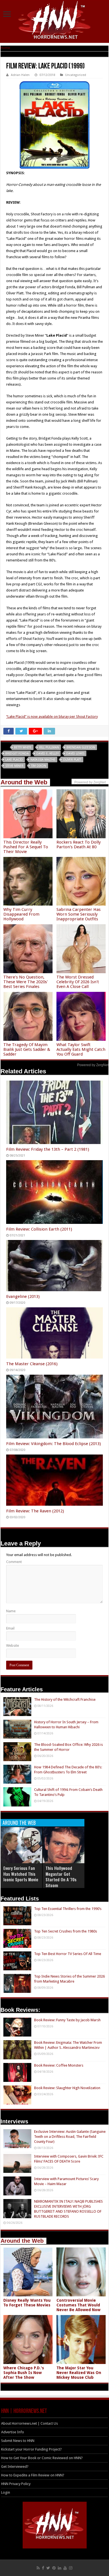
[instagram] (71, 2568)
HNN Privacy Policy (16, 2484)
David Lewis (75, 754)
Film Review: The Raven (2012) (35, 1511)
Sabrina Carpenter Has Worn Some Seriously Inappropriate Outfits (79, 914)
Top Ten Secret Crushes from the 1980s (66, 1931)
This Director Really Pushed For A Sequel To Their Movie (26, 847)
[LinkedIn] (60, 2568)
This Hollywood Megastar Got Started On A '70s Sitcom (61, 1877)
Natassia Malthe (43, 760)
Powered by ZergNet (93, 1065)
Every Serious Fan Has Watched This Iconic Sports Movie (21, 1874)
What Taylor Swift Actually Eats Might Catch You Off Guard (81, 1049)
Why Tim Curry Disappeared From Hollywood (21, 914)
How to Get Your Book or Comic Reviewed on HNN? (42, 2458)
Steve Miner (14, 766)
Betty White (23, 747)
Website (13, 1646)
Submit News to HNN (18, 2441)
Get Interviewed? (15, 2467)
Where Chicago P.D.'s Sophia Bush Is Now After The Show (24, 2373)
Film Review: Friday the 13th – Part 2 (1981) (48, 1149)
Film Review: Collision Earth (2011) (39, 1229)
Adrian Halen (20, 75)
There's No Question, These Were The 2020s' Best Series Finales (26, 982)
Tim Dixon (39, 766)
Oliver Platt (72, 760)
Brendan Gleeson (81, 747)
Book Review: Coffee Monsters (59, 2065)
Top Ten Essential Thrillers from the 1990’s (68, 1909)
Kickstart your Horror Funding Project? (31, 2449)
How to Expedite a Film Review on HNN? (33, 2475)
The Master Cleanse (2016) (32, 1364)
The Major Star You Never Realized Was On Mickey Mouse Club (79, 2373)
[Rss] (38, 2568)
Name (11, 1611)
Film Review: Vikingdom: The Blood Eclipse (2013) (54, 1444)
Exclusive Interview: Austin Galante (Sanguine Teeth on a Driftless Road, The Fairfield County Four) (70, 2137)
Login (6, 2492)
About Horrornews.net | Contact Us (29, 2423)
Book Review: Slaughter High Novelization (67, 2088)
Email (10, 1628)
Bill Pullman (49, 747)
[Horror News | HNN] (55, 21)
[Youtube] (65, 2568)
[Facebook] (43, 2568)
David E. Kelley (48, 754)
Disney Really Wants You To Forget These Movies (27, 2303)
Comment (14, 1562)
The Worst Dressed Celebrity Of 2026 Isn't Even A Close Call (78, 982)
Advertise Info (13, 2432)
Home (5, 48)
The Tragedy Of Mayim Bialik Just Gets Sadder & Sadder (27, 1049)
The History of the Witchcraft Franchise (65, 1699)
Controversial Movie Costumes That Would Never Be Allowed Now (78, 2305)
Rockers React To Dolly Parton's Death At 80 (79, 845)
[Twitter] (48, 2568)
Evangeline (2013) (23, 1296)
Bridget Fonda (17, 754)
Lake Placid (14, 760)
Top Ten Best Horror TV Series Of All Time (68, 1954)
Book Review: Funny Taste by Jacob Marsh (67, 2020)
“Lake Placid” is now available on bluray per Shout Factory (52, 717)
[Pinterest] (54, 2568)
